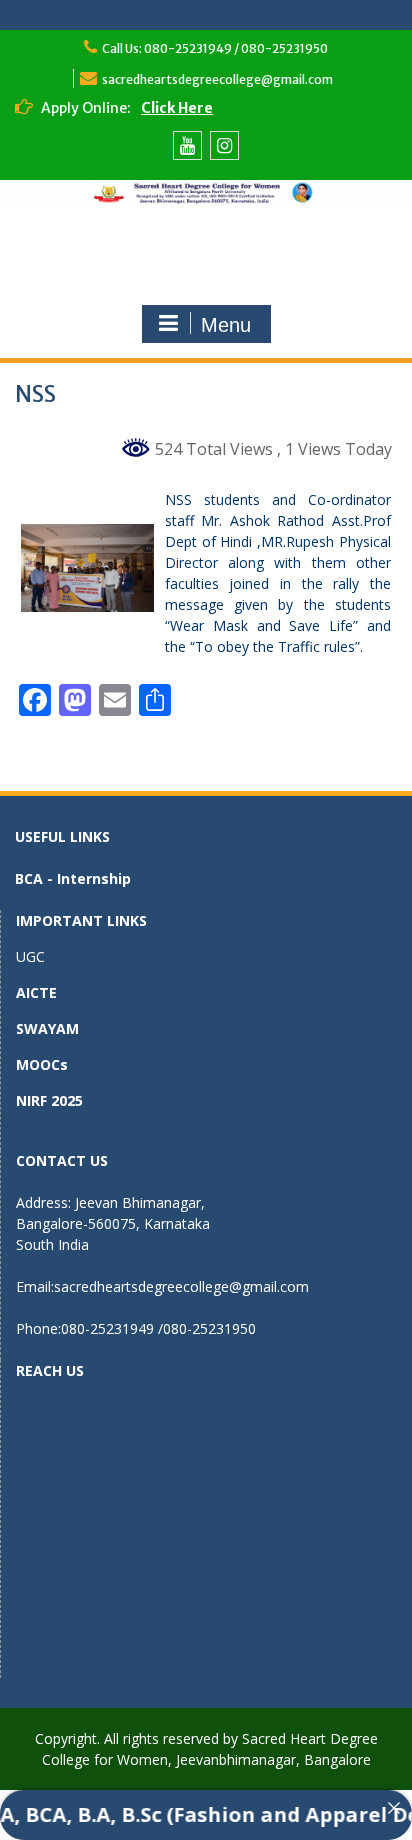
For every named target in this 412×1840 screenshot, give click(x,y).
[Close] (394, 1808)
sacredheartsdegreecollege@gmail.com (217, 79)
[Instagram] (224, 145)
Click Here (177, 108)
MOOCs (42, 1064)
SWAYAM (47, 1028)
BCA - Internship (73, 878)
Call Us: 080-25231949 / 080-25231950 (215, 48)
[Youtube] (187, 145)
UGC (30, 956)
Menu (226, 325)
